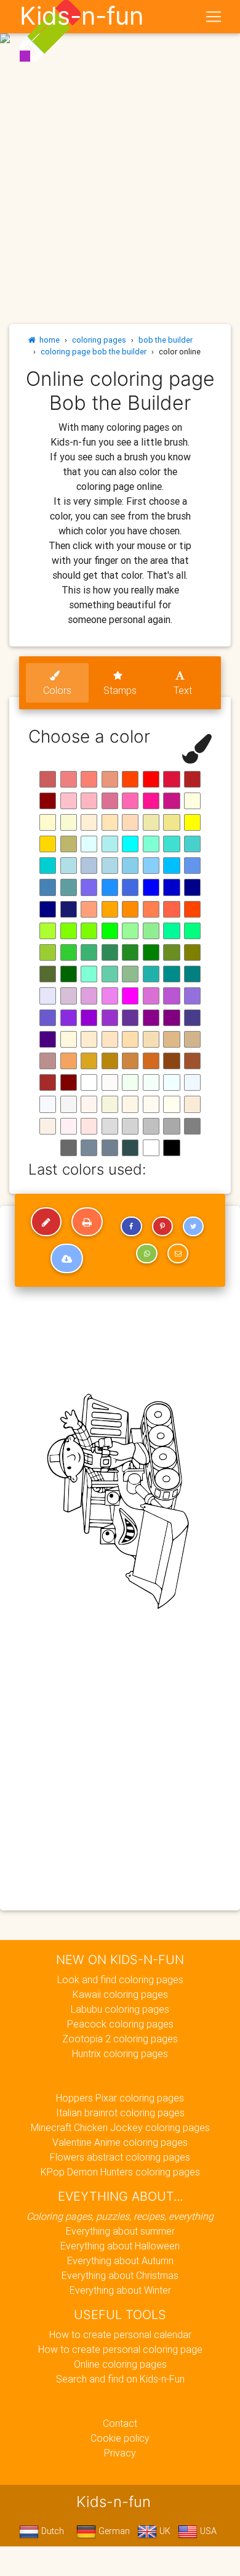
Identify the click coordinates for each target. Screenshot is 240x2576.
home (48, 340)
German (113, 2531)
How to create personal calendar (120, 2334)
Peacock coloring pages (120, 2024)
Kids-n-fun (82, 16)
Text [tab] (183, 690)
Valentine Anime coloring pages (120, 2142)
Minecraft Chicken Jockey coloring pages (120, 2127)
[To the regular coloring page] (46, 1222)
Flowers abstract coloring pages (120, 2157)
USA (207, 2531)
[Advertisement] (120, 125)
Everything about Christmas (120, 2275)
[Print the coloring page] (87, 1222)
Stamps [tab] (120, 690)
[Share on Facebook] (131, 1226)
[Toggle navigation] (214, 17)
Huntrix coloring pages (120, 2053)
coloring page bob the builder (94, 352)
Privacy (120, 2453)
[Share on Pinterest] (162, 1226)
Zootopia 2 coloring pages (120, 2039)
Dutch (51, 2531)
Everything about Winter (120, 2290)
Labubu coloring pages (120, 2009)
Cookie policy (120, 2438)
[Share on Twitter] (193, 1226)
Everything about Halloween (120, 2246)
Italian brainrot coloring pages (120, 2113)
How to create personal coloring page (120, 2349)
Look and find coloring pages (120, 1979)
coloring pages (99, 340)
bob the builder (166, 340)
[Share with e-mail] (178, 1253)
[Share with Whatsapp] (146, 1253)
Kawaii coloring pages (120, 1994)
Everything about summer (120, 2231)
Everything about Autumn (120, 2260)
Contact (120, 2423)
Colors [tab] (57, 690)
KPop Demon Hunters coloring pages (120, 2172)
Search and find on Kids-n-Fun (120, 2379)
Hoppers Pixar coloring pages (120, 2098)
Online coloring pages (120, 2364)
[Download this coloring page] (67, 1258)
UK (164, 2531)
